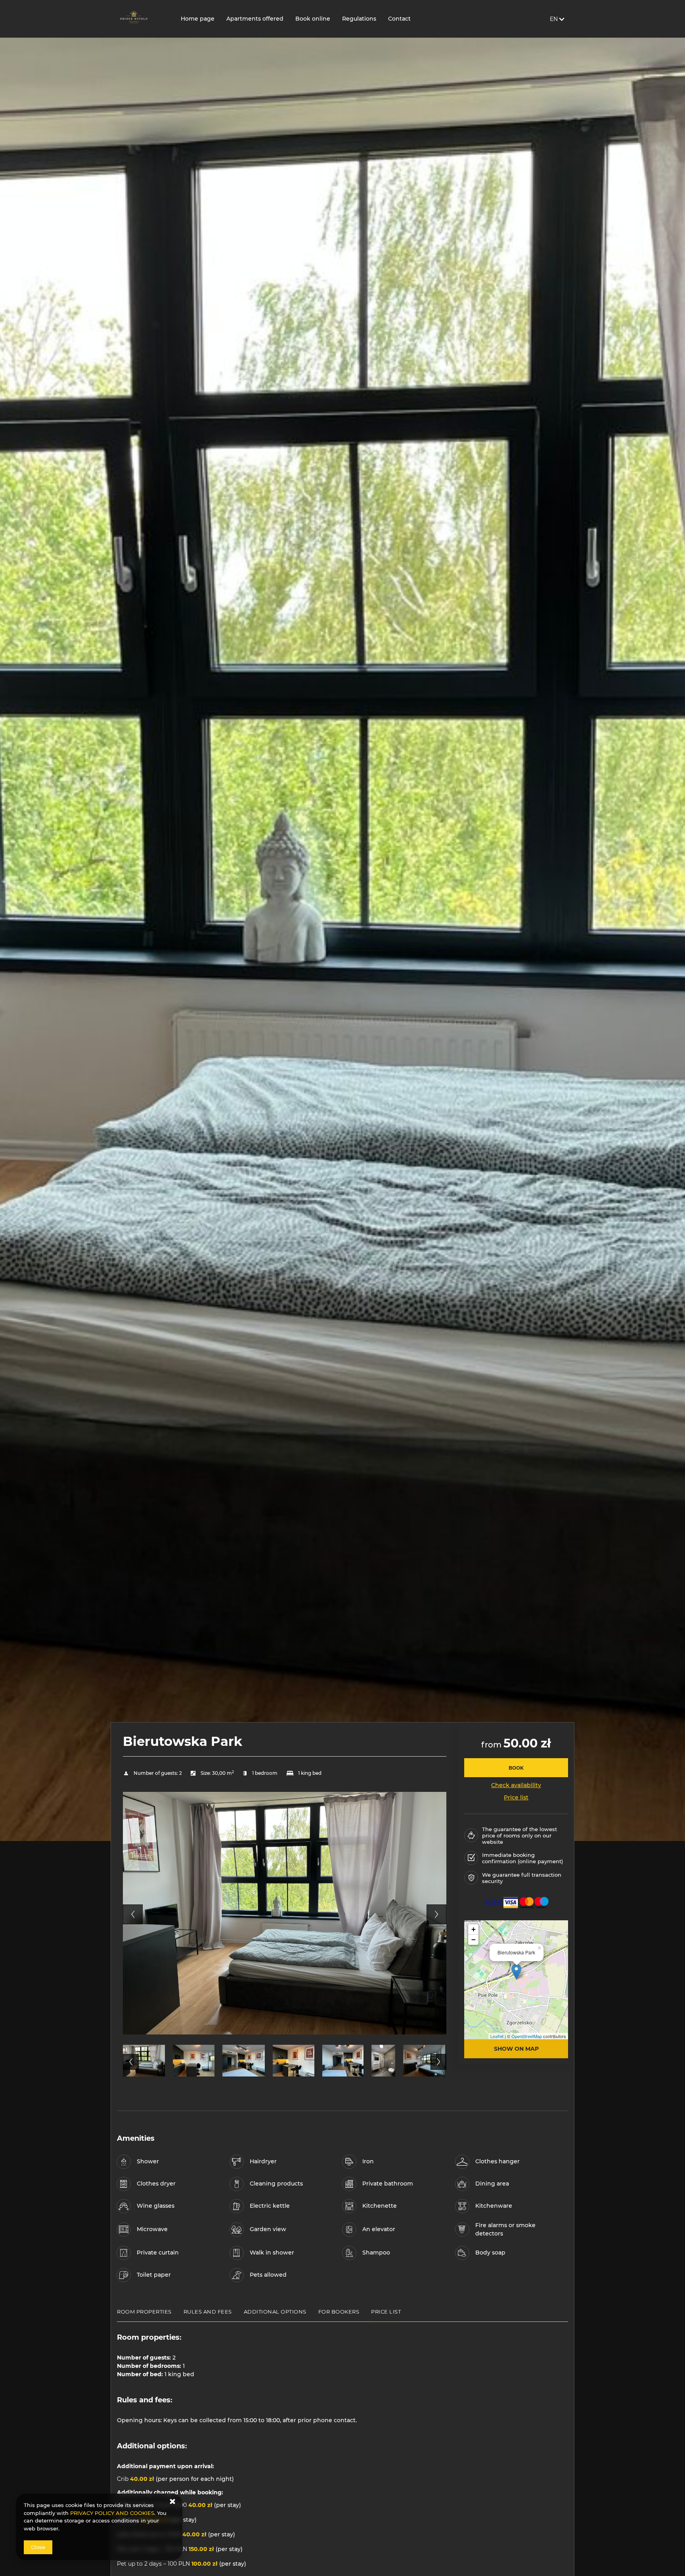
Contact (399, 19)
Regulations (359, 19)
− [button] (474, 1940)
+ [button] (474, 1929)
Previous (133, 1914)
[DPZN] (143, 19)
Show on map (516, 2049)
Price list (516, 1797)
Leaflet (497, 2036)
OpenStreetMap (527, 2036)
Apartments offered (255, 19)
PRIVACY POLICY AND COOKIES (112, 2513)
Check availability (516, 1785)
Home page (198, 19)
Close (38, 2547)
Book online (313, 19)
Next (436, 1914)
